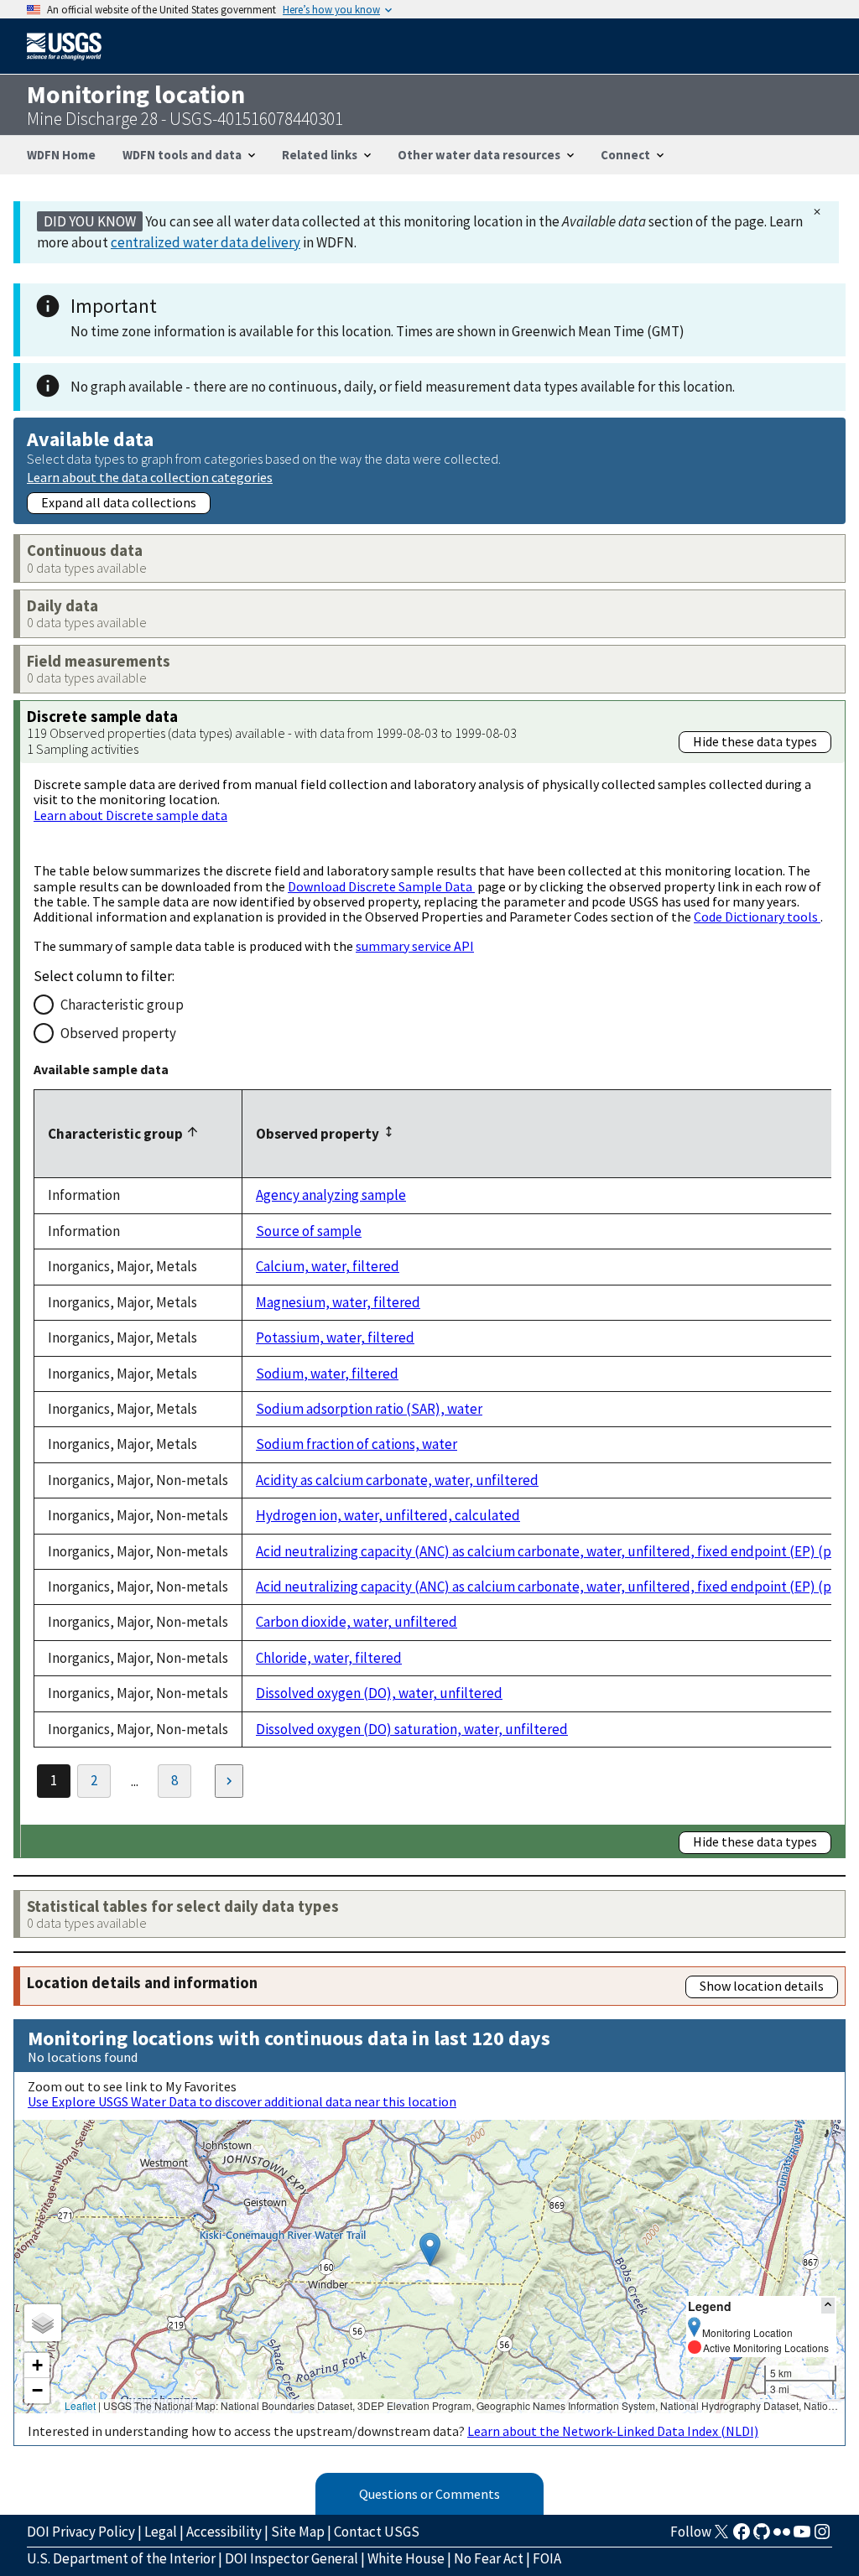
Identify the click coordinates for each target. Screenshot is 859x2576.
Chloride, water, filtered (329, 1658)
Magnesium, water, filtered (338, 1302)
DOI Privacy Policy (81, 2532)
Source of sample (309, 1231)
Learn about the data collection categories (150, 477)
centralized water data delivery (206, 242)
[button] (430, 2249)
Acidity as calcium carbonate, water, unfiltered (397, 1480)
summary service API (415, 946)
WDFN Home (61, 155)
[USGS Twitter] (721, 2537)
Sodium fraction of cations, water (357, 1444)
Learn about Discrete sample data (130, 815)
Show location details (762, 1986)
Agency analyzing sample (331, 1195)
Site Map (298, 2532)
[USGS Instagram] (822, 2537)
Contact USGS (377, 2532)
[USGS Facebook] (742, 2537)
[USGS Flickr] (782, 2537)
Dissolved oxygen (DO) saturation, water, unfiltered (412, 1729)
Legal (161, 2532)
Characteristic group (122, 1005)
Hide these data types (755, 741)
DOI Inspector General (292, 2558)
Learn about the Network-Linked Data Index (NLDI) (613, 2431)
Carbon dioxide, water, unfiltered (357, 1622)
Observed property (118, 1033)
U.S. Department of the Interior (121, 2558)
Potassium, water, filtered (335, 1337)
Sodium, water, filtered (327, 1374)
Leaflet (80, 2405)
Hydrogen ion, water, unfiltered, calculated (388, 1515)
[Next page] (229, 1781)
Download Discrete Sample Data (381, 886)
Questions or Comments (429, 2494)
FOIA (547, 2558)
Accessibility (224, 2532)
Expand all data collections (119, 502)
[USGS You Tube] (802, 2537)
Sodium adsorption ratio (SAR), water (369, 1409)
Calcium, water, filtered (328, 1266)
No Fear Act (489, 2558)
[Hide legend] (828, 2306)
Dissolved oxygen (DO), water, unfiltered (379, 1693)
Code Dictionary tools (757, 917)
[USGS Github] (762, 2537)
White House (406, 2558)
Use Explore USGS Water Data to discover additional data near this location (242, 2101)
